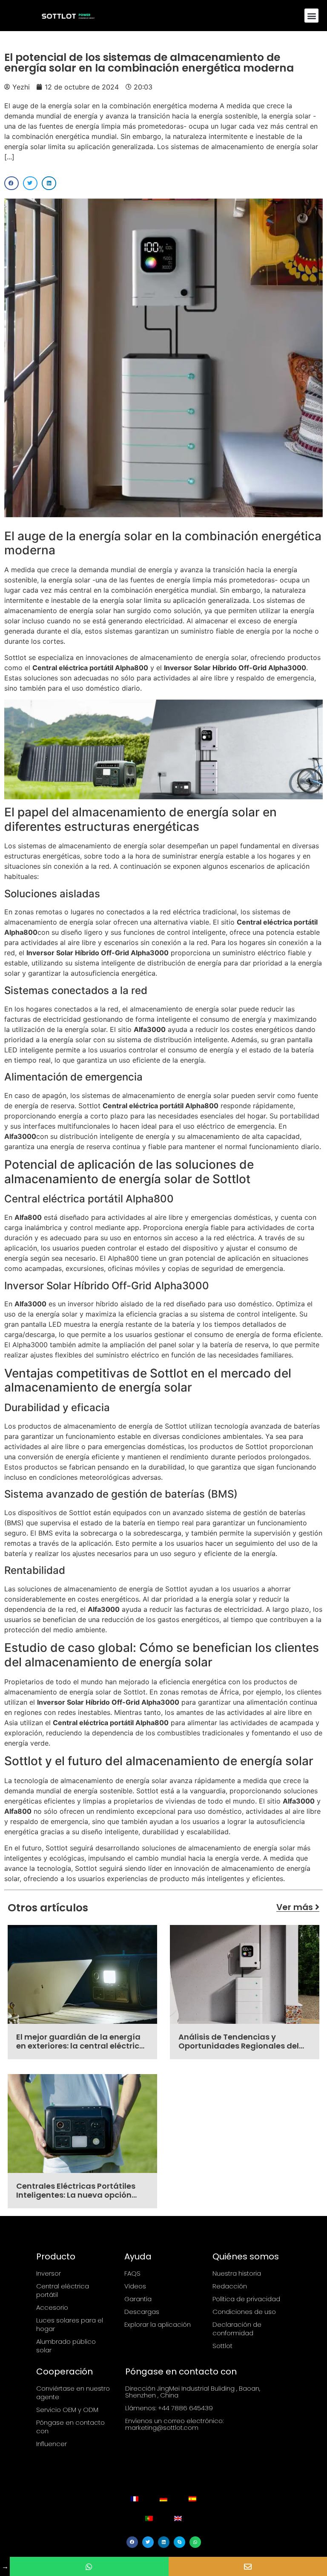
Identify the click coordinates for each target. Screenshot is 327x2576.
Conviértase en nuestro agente (73, 2393)
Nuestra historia (237, 2273)
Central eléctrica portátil (63, 2290)
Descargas (142, 2312)
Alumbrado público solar (66, 2346)
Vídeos (135, 2286)
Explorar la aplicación (158, 2324)
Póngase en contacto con (70, 2427)
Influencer (52, 2444)
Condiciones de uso (244, 2312)
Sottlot (222, 2346)
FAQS (132, 2273)
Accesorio (52, 2307)
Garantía (138, 2299)
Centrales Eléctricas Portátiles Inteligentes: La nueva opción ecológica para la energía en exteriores (76, 2200)
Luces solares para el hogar (70, 2324)
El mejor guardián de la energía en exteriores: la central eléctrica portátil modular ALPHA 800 (80, 2046)
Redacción (230, 2286)
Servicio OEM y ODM (67, 2410)
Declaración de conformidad (237, 2329)
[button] (311, 16)
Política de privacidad (246, 2299)
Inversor (49, 2273)
